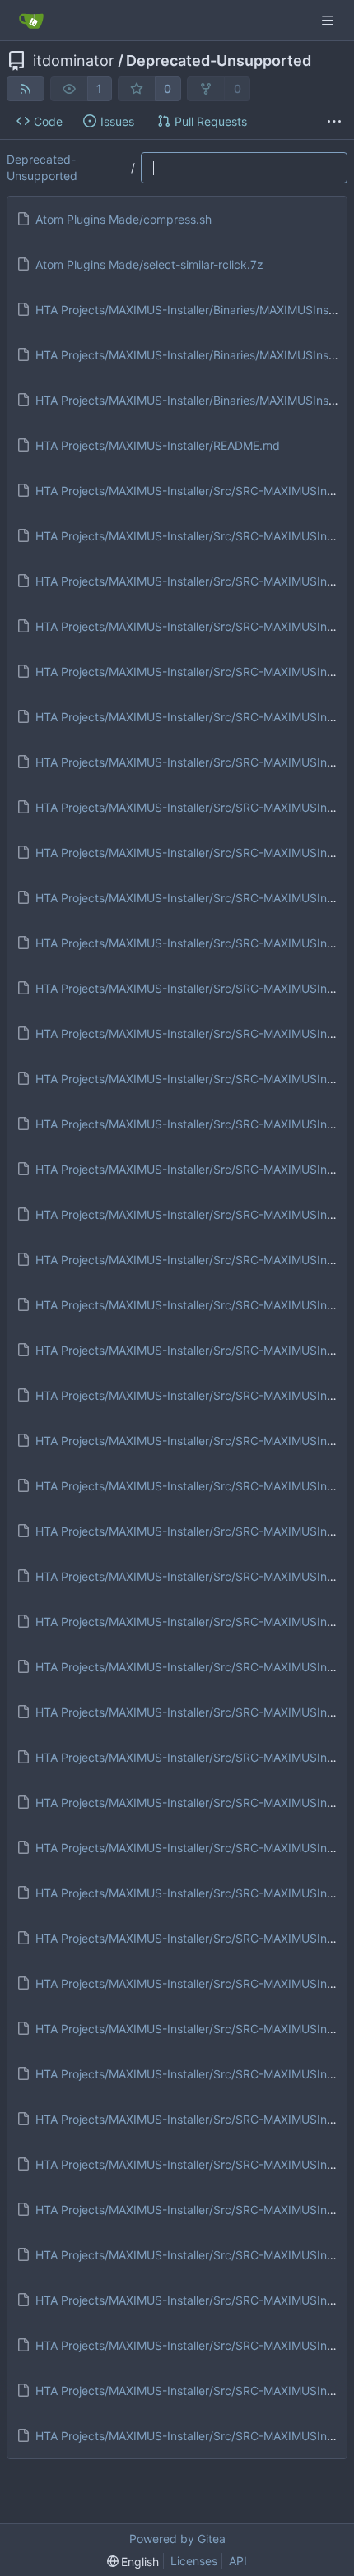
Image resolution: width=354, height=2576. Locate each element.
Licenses (194, 2561)
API (238, 2561)
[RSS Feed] (26, 89)
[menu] (133, 2562)
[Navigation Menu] (329, 20)
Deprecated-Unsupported (219, 61)
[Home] (31, 21)
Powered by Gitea (177, 2539)
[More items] (334, 122)
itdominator (74, 61)
